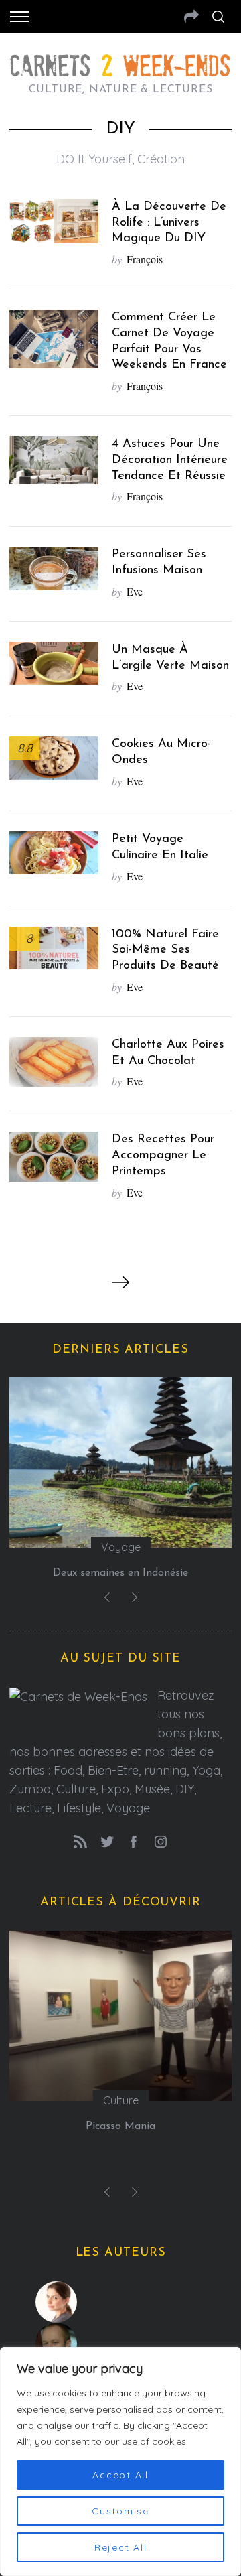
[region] (120, 2461)
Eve (135, 591)
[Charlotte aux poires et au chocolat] (54, 1062)
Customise (120, 2511)
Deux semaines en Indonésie (120, 1573)
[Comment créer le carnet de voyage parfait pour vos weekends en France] (54, 339)
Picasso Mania (120, 2126)
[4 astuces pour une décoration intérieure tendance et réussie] (54, 460)
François (145, 259)
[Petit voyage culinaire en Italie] (54, 853)
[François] (121, 2344)
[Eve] (121, 2302)
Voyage (121, 1547)
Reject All (121, 2547)
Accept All (120, 2475)
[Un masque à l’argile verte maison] (54, 663)
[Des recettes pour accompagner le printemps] (54, 1156)
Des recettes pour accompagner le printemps (163, 1155)
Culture (121, 2100)
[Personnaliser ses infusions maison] (54, 568)
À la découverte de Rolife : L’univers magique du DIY (169, 223)
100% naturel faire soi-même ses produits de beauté (165, 950)
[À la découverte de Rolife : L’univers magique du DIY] (54, 221)
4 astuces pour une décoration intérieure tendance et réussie (170, 460)
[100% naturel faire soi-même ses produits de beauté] (54, 948)
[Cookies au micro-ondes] (54, 758)
